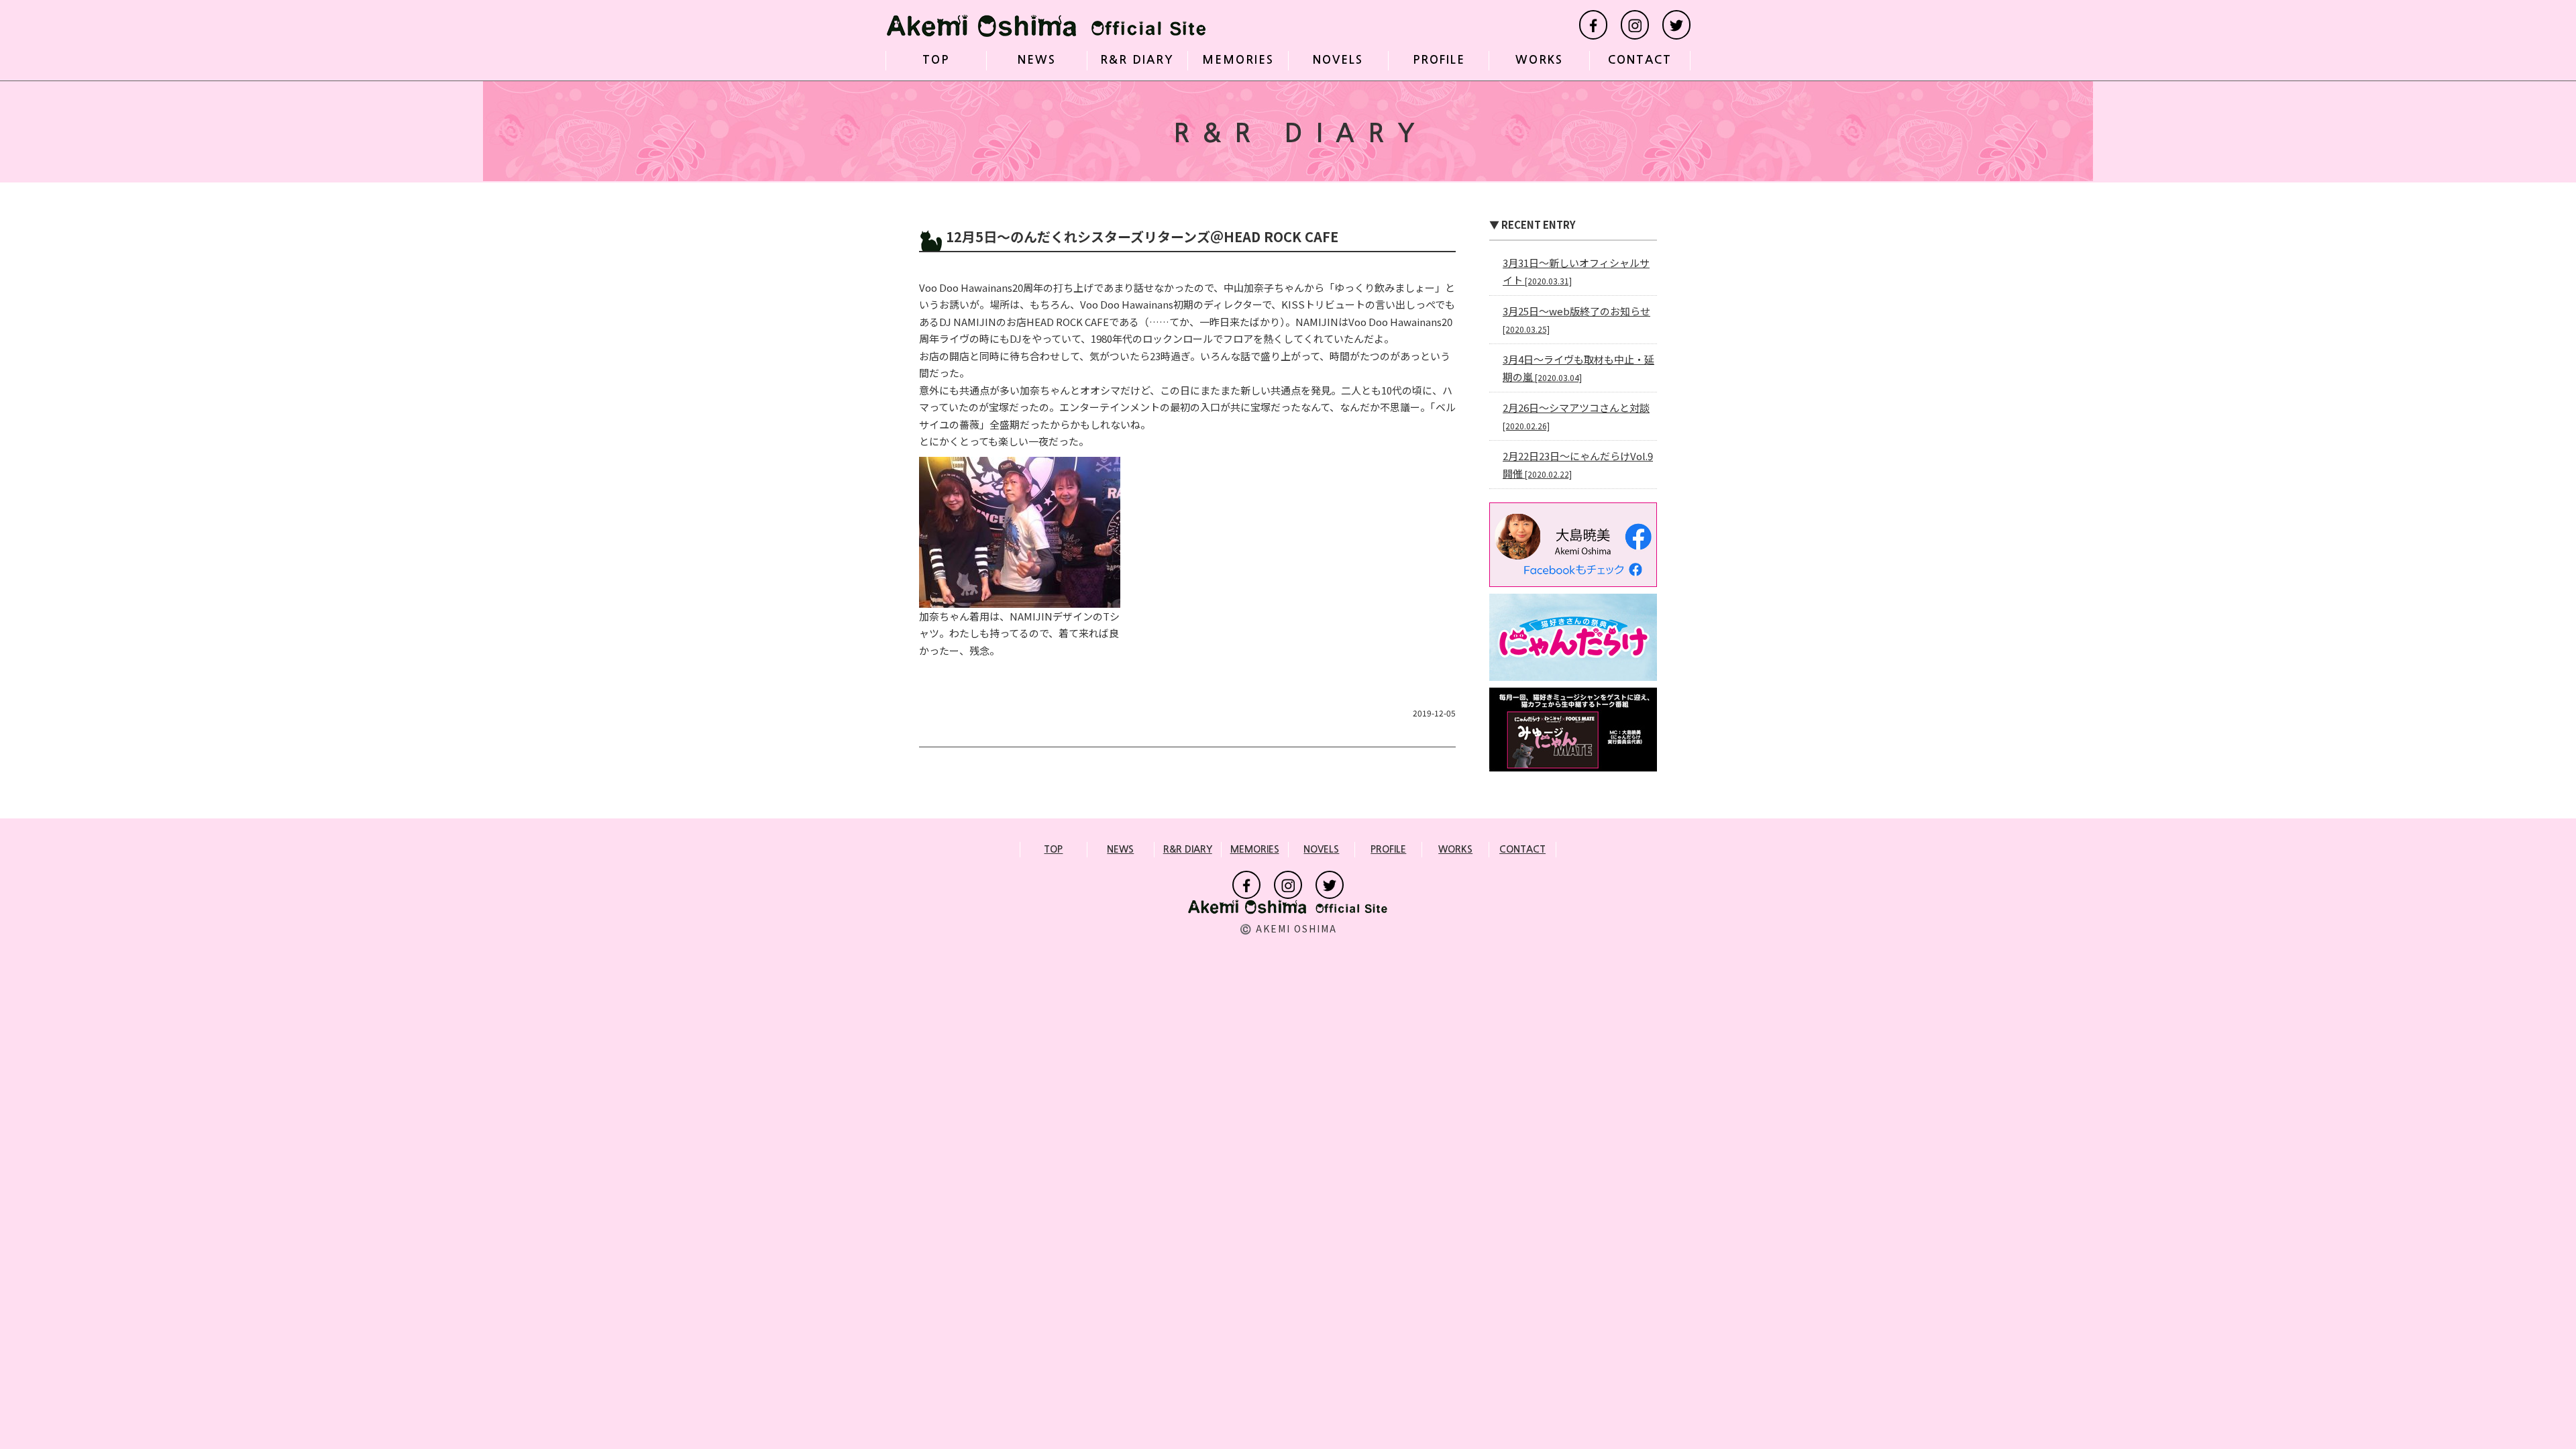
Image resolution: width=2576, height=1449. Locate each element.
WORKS (1539, 60)
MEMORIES (1238, 60)
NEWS (1037, 60)
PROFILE (1439, 60)
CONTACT (1640, 60)
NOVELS (1338, 60)
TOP (936, 60)
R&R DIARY (1137, 60)
